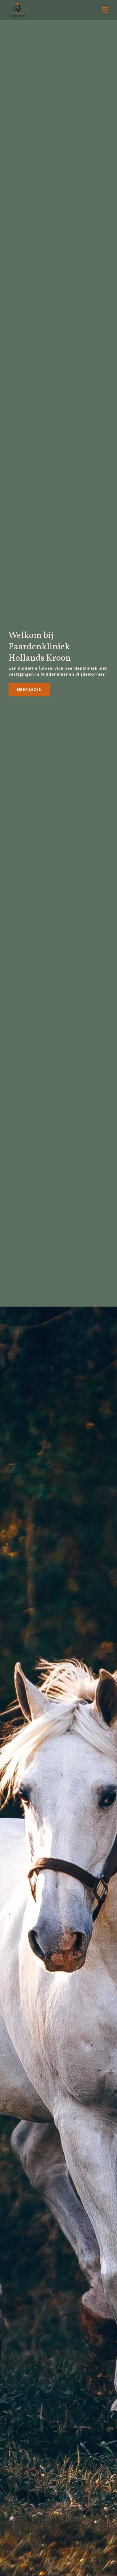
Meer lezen (29, 689)
